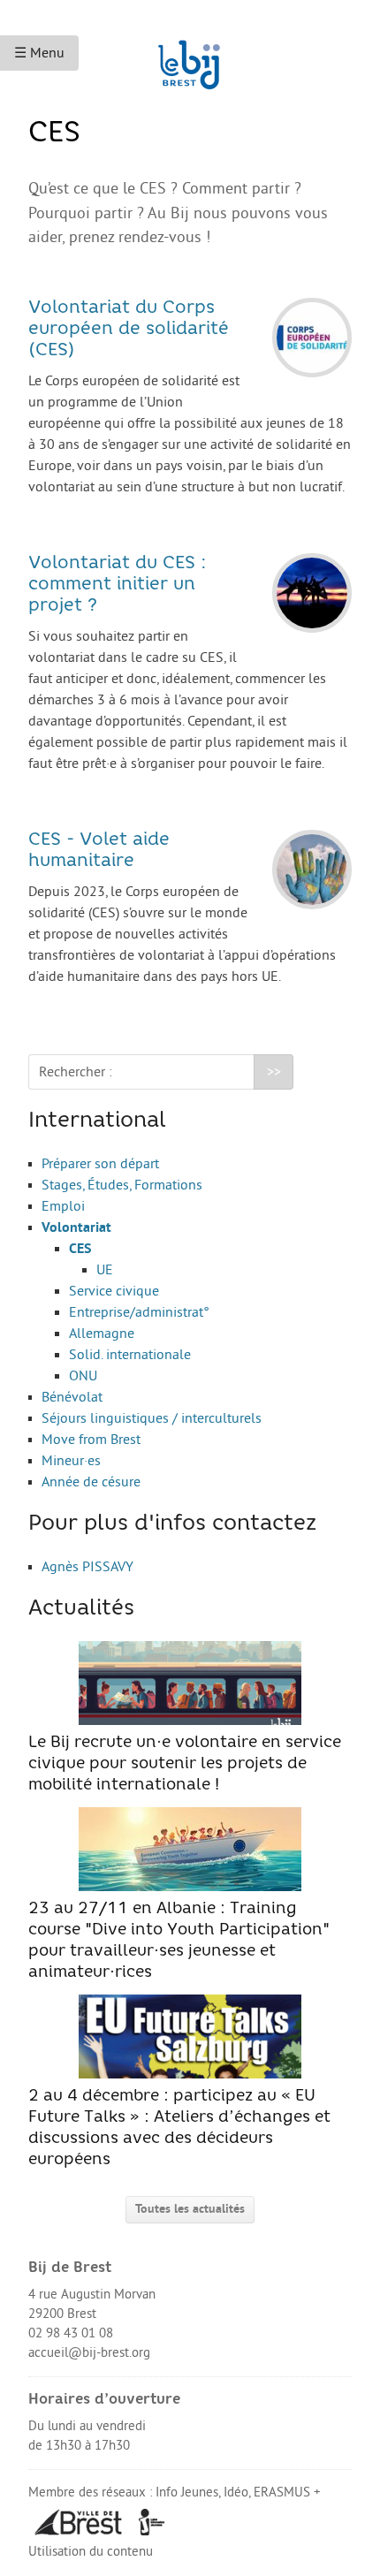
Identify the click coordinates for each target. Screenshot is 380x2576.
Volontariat (76, 1227)
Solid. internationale (130, 1355)
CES (80, 1249)
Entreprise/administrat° (139, 1312)
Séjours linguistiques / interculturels (152, 1418)
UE (105, 1270)
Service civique (114, 1291)
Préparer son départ (100, 1164)
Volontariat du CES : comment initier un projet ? (118, 585)
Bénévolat (72, 1397)
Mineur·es (71, 1461)
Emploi (63, 1206)
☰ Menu (39, 53)
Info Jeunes (187, 2492)
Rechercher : (76, 1072)
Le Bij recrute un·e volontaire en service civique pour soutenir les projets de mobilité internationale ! (185, 1764)
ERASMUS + (287, 2492)
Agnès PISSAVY (87, 1567)
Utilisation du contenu (91, 2552)
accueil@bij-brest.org (89, 2353)
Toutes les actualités (190, 2209)
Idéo (236, 2492)
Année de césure (91, 1482)
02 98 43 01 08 (71, 2333)
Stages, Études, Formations (122, 1185)
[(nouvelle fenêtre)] (79, 2522)
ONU (83, 1376)
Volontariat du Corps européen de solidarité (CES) (129, 330)
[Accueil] (190, 57)
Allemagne (102, 1334)
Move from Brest (91, 1440)
